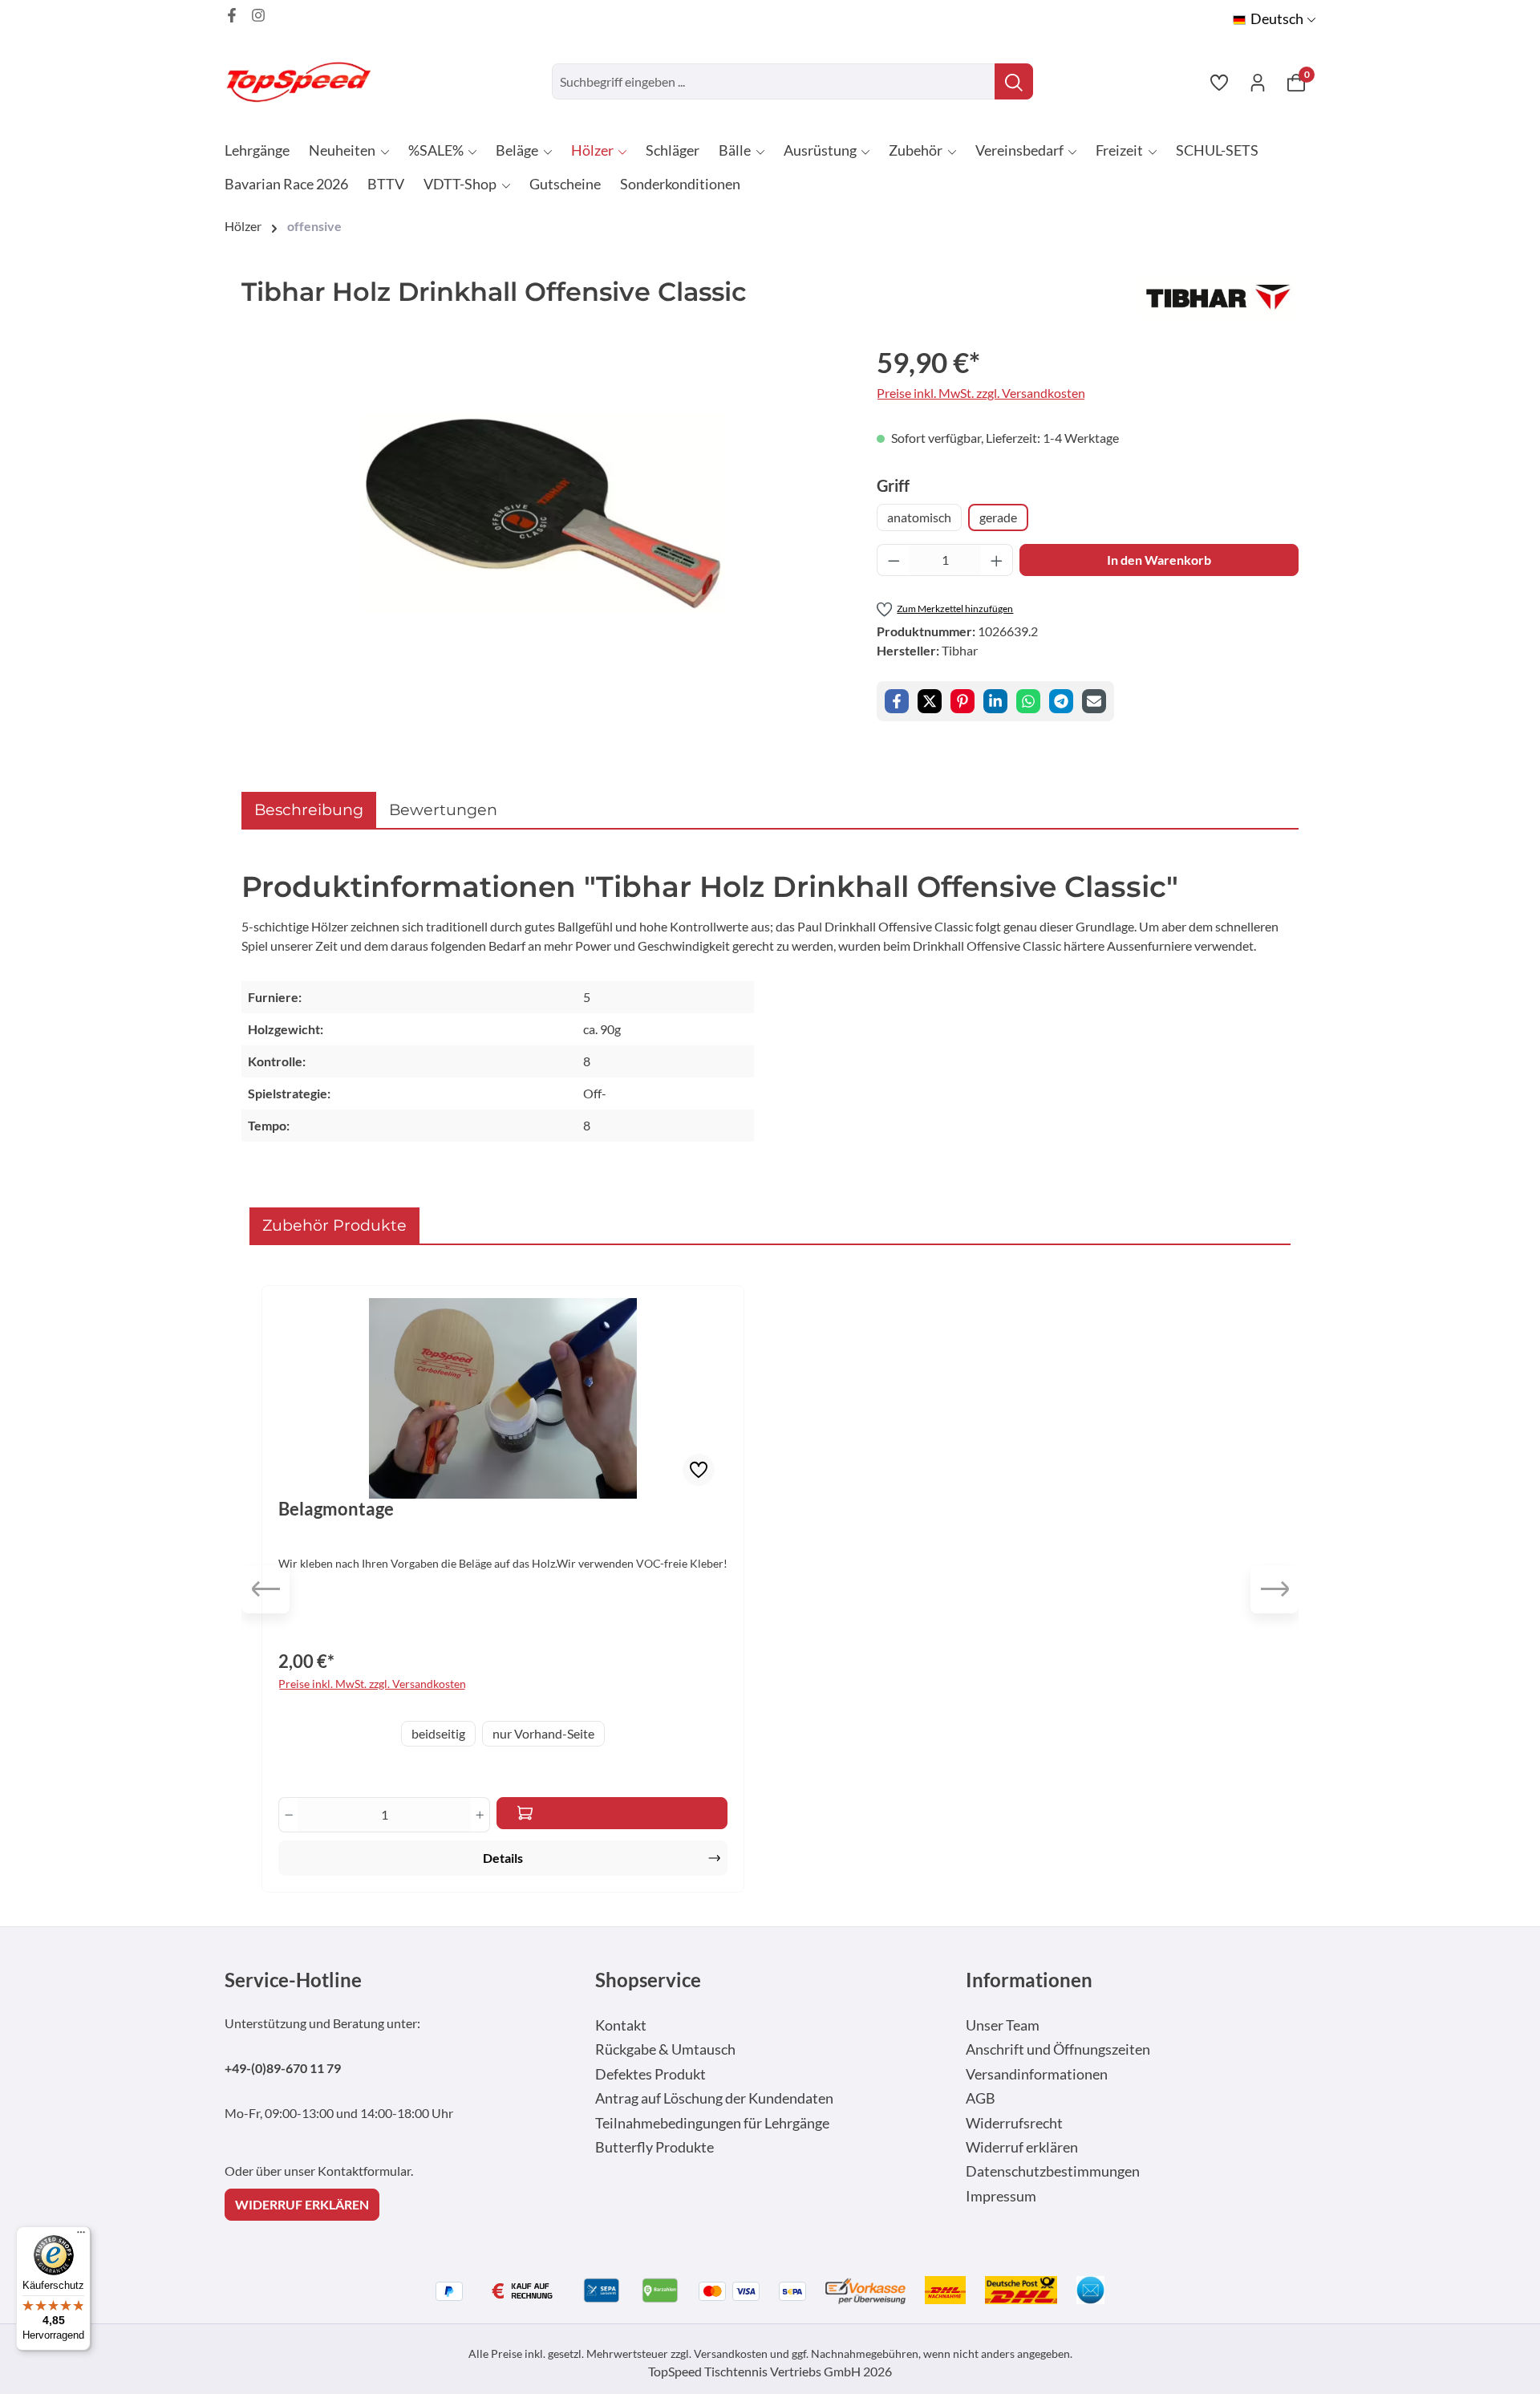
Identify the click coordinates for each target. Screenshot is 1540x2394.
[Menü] (81, 2236)
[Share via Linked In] (995, 701)
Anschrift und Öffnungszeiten (1058, 2049)
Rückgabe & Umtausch (665, 2049)
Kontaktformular (364, 2171)
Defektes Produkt (650, 2074)
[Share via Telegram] (1061, 701)
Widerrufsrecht (1014, 2123)
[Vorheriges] (265, 1589)
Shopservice (648, 1980)
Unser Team (1003, 2025)
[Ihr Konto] (1258, 82)
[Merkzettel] (1219, 82)
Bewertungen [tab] (443, 809)
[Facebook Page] (232, 15)
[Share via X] (930, 701)
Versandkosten (731, 2353)
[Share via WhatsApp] (1028, 701)
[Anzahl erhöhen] (997, 560)
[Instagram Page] (258, 15)
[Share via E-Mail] (1094, 701)
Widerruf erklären (1022, 2147)
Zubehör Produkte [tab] (334, 1225)
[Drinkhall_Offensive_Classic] (543, 513)
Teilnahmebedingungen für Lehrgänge (712, 2123)
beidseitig (438, 1733)
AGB (981, 2098)
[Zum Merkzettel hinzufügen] (699, 1470)
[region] (543, 513)
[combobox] (774, 81)
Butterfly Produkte (654, 2147)
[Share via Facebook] (897, 701)
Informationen (1029, 1980)
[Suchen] (1014, 81)
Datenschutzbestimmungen (1053, 2171)
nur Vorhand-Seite (543, 1733)
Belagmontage (336, 1509)
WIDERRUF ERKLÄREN (302, 2204)
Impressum (1001, 2196)
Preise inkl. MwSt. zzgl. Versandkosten (981, 393)
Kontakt (621, 2025)
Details (503, 1858)
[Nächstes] (1275, 1589)
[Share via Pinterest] (962, 701)
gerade (998, 517)
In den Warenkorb (1159, 560)
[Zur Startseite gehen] (305, 81)
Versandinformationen (1037, 2074)
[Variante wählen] (612, 1813)
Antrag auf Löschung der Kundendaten (714, 2098)
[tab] (309, 810)
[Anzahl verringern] (894, 560)
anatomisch (919, 517)
